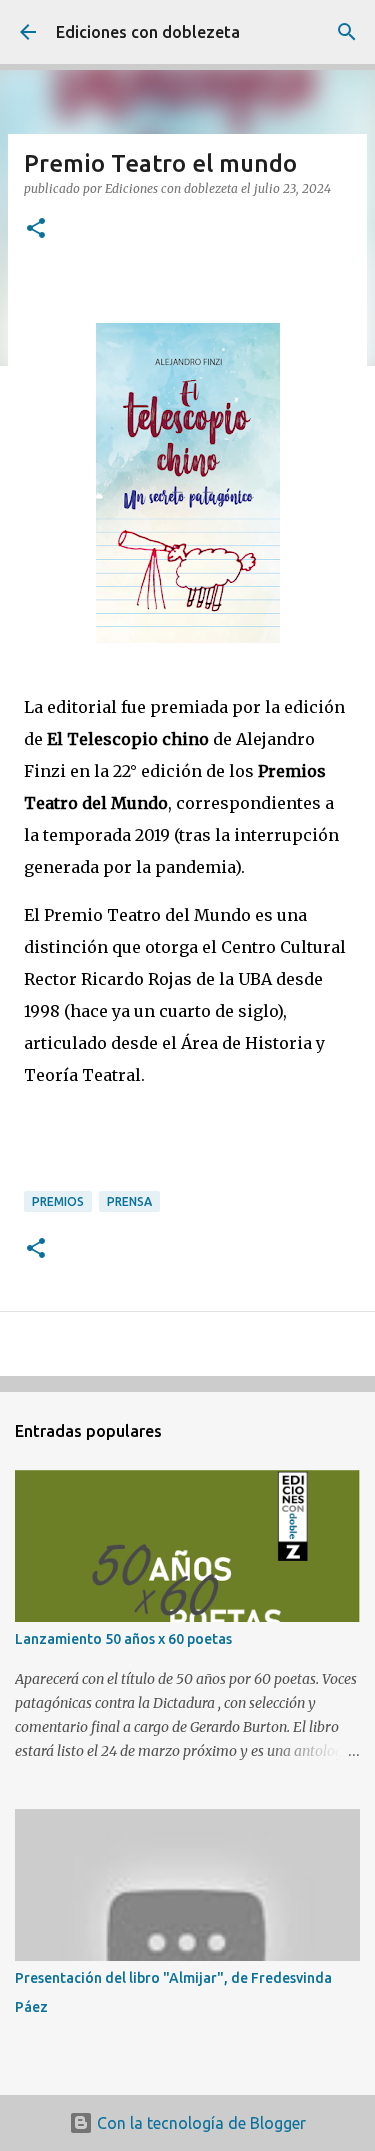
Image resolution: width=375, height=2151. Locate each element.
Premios (58, 1201)
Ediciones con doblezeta (148, 32)
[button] (36, 229)
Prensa (129, 1201)
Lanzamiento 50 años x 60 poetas (123, 1639)
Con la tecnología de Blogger (199, 2123)
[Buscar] (347, 32)
